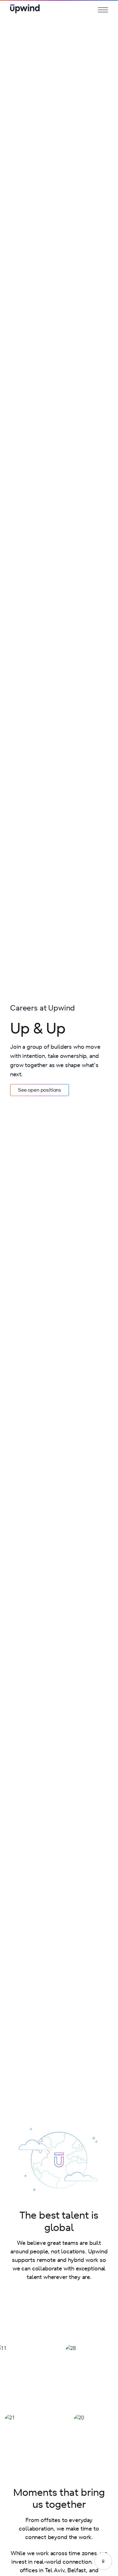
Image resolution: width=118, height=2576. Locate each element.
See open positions (39, 1090)
